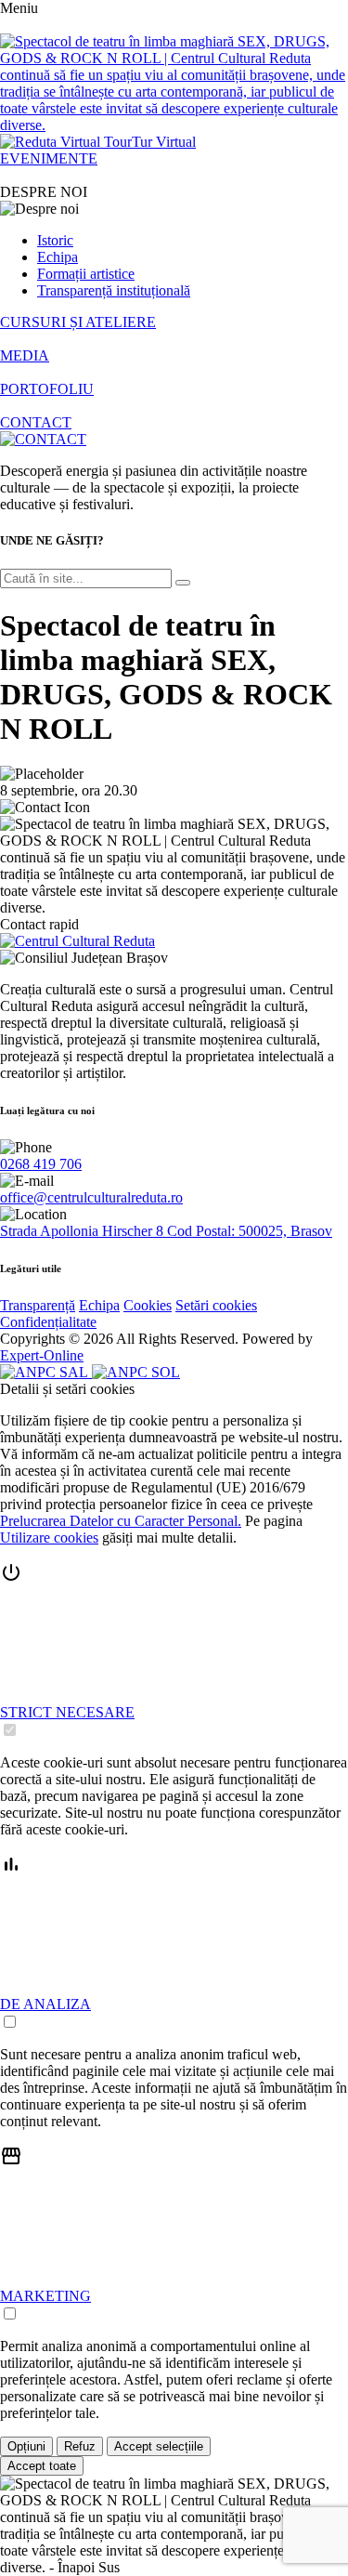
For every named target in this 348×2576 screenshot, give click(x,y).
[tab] (174, 1650)
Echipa (58, 257)
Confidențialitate (48, 1322)
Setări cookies (216, 1305)
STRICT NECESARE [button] (67, 1712)
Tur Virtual (164, 142)
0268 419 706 (41, 1164)
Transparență (38, 1305)
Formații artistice (86, 274)
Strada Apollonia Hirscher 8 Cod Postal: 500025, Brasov (166, 1231)
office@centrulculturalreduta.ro (91, 1197)
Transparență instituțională (114, 290)
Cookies (148, 1305)
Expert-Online (42, 1355)
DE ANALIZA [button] (45, 2004)
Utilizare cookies (49, 1538)
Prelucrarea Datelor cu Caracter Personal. (121, 1521)
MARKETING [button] (45, 2296)
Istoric (55, 240)
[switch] (10, 1730)
